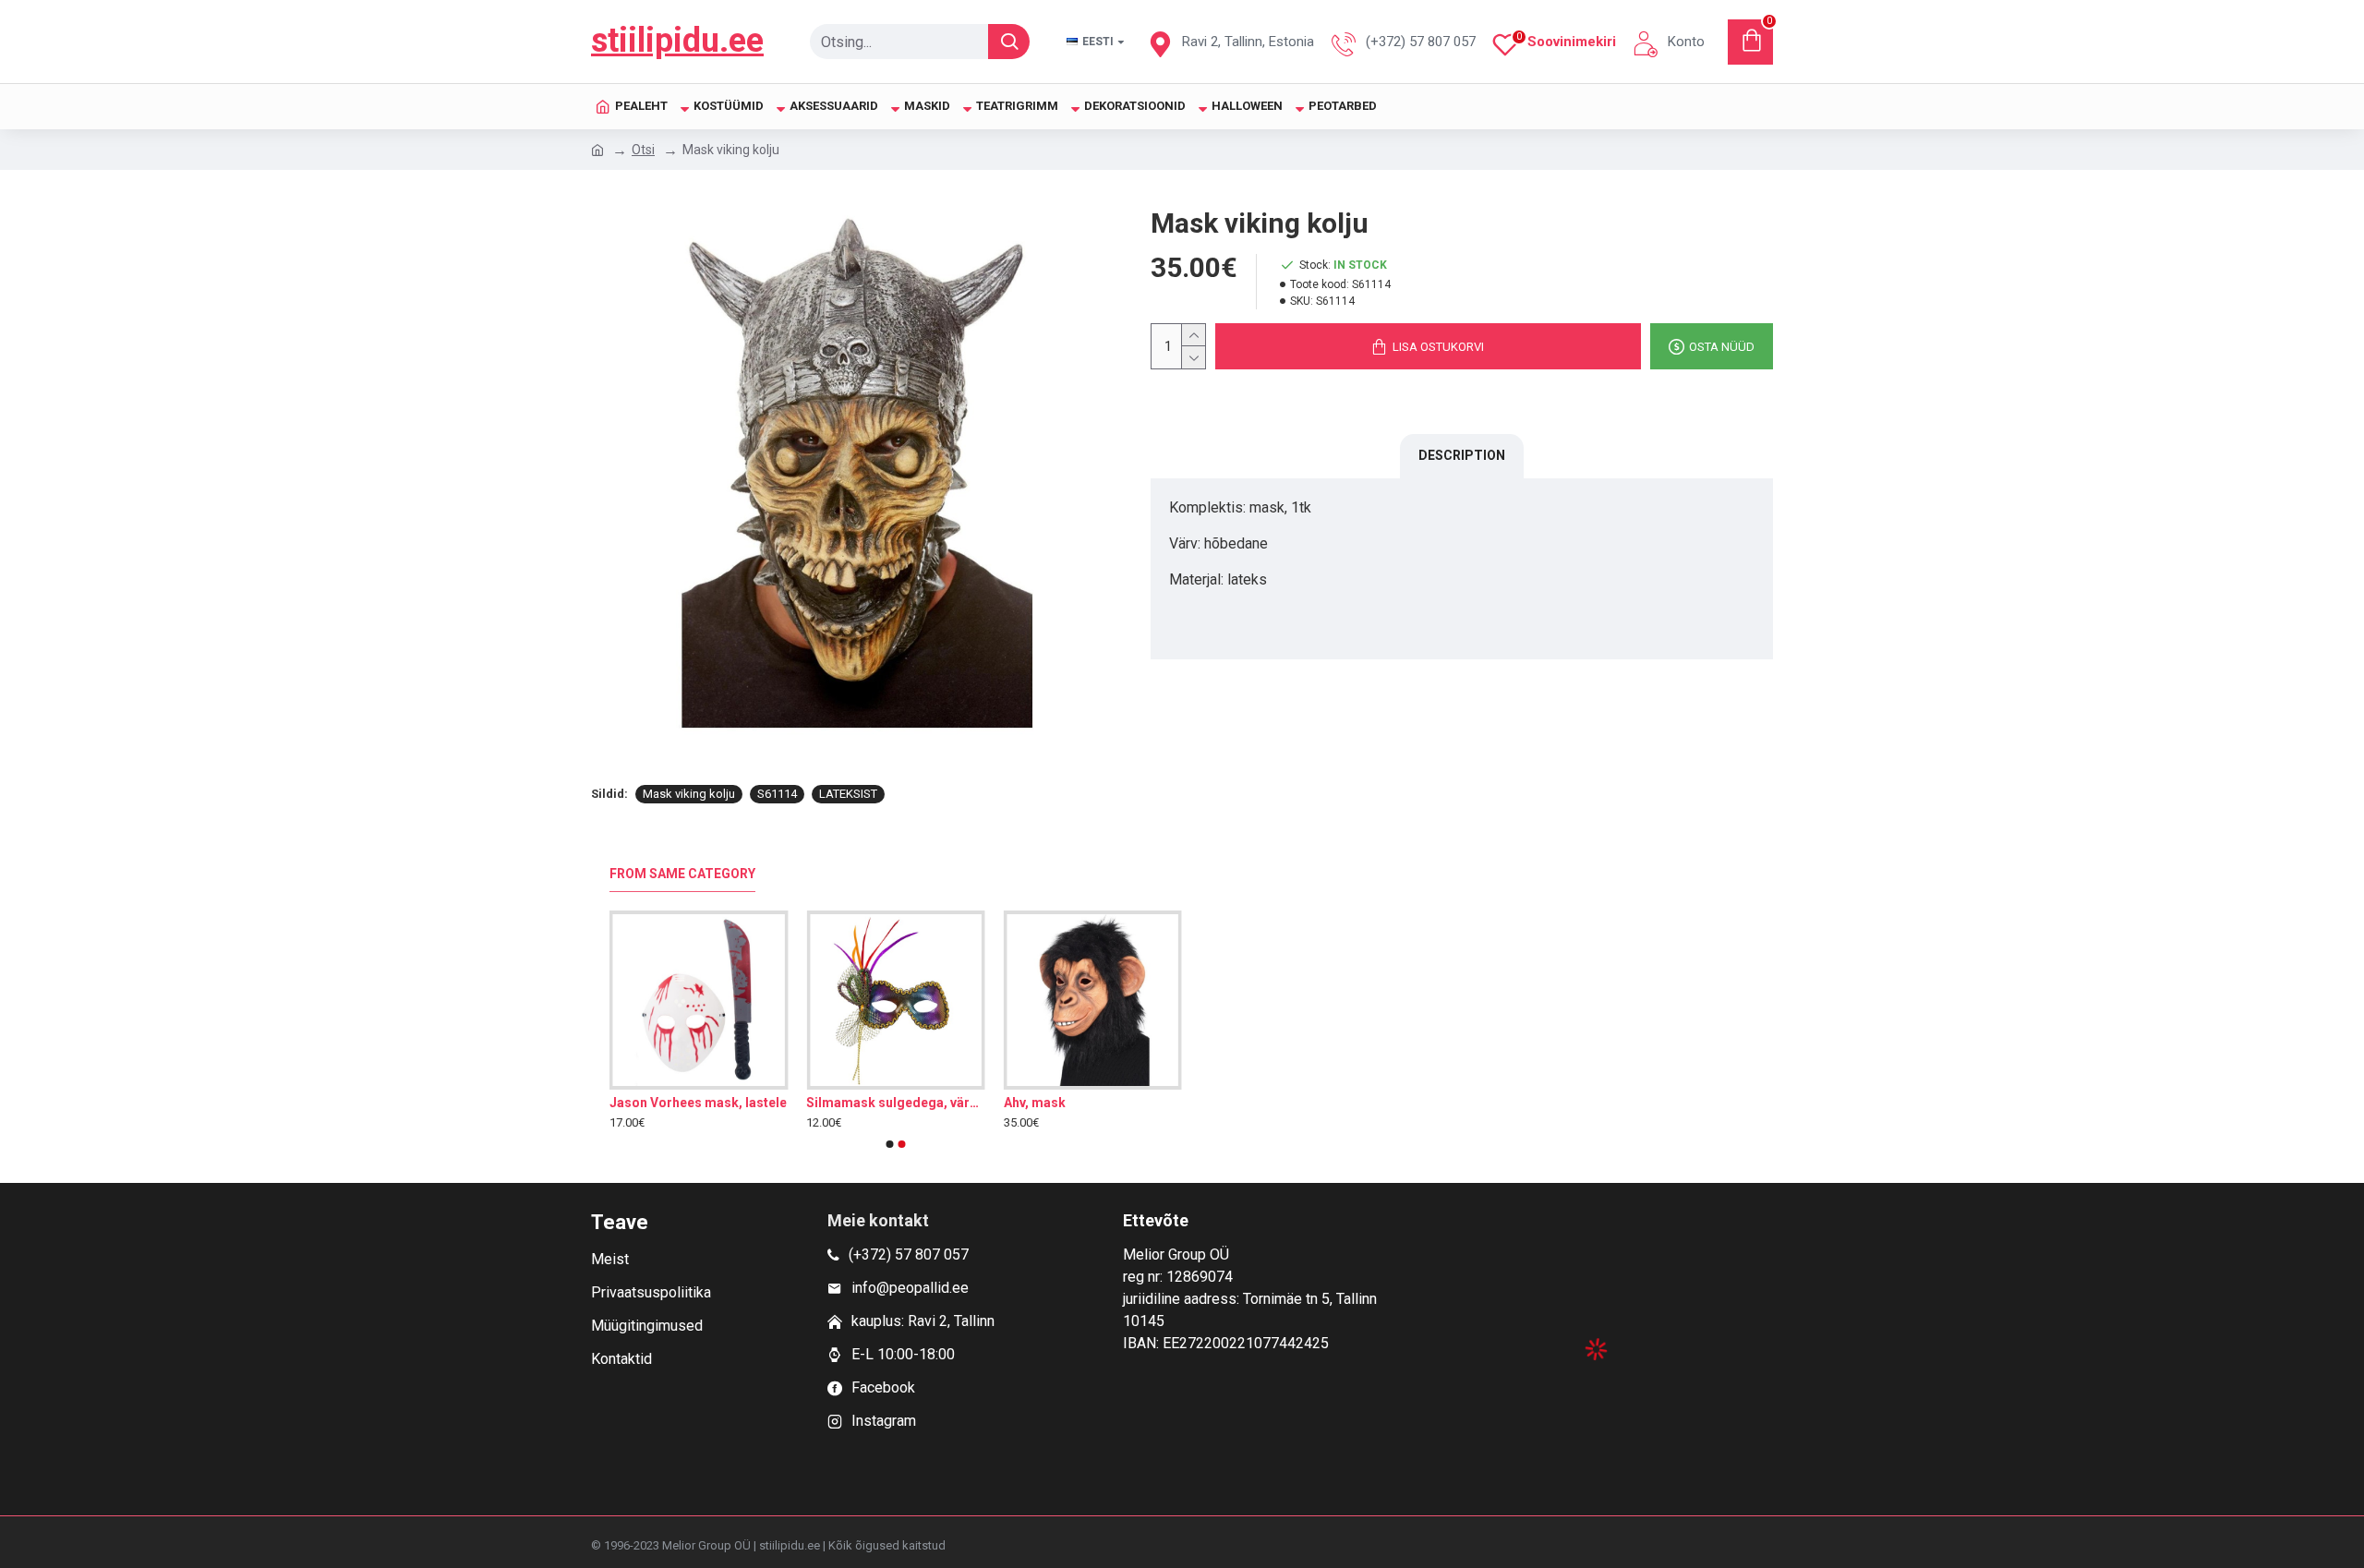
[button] (890, 1144)
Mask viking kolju (689, 794)
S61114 (777, 794)
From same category (682, 874)
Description (1462, 455)
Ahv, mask (1035, 1103)
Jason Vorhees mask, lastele (698, 1103)
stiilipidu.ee (677, 41)
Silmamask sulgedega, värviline (895, 1103)
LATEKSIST (848, 794)
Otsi (643, 150)
